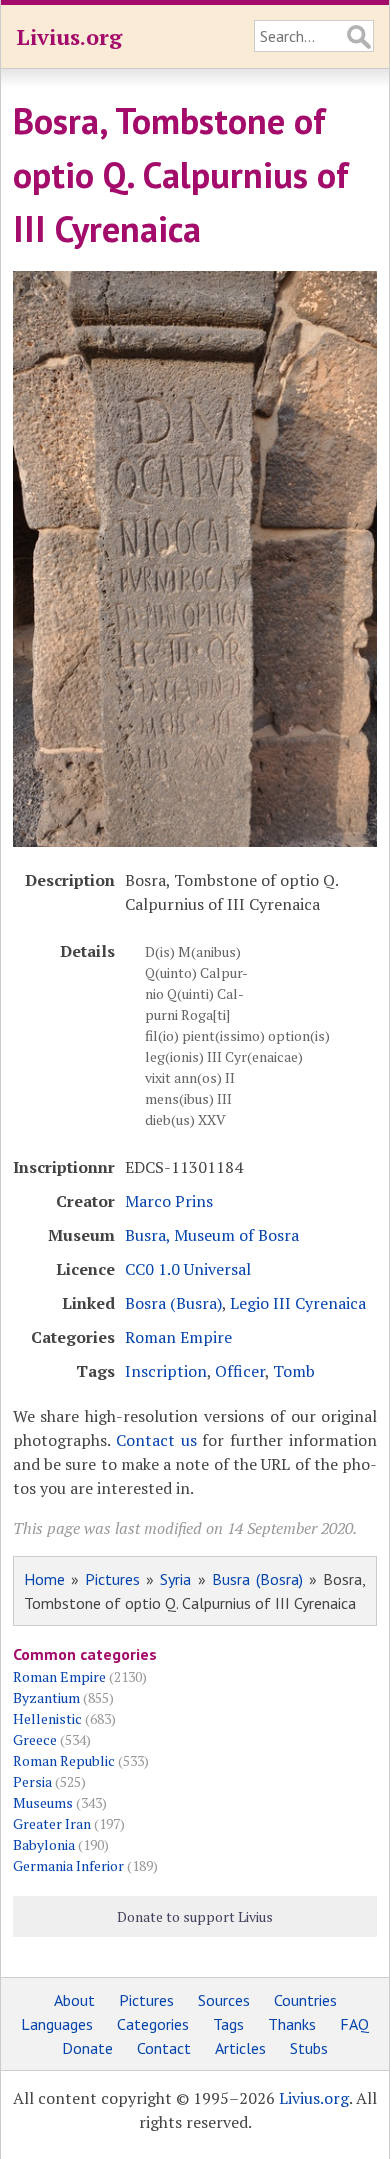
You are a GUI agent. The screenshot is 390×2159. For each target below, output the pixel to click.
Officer (240, 1371)
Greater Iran (52, 1823)
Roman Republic (64, 1760)
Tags (228, 2024)
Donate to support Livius (195, 1916)
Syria (175, 1579)
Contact (164, 2048)
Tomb (294, 1371)
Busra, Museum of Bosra (212, 1235)
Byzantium (46, 1697)
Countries (305, 2000)
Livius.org (69, 36)
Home (44, 1579)
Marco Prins (169, 1201)
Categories (153, 2024)
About (74, 2000)
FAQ (354, 2024)
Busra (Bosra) (257, 1579)
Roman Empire (178, 1337)
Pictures (112, 1579)
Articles (240, 2048)
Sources (224, 2000)
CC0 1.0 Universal (188, 1269)
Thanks (292, 2024)
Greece (35, 1739)
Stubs (309, 2048)
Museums (43, 1802)
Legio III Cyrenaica (298, 1303)
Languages (57, 2024)
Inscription (166, 1371)
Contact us (156, 1440)
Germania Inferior (68, 1865)
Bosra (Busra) (173, 1303)
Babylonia (44, 1844)
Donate (87, 2048)
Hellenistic (47, 1718)
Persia (32, 1781)
